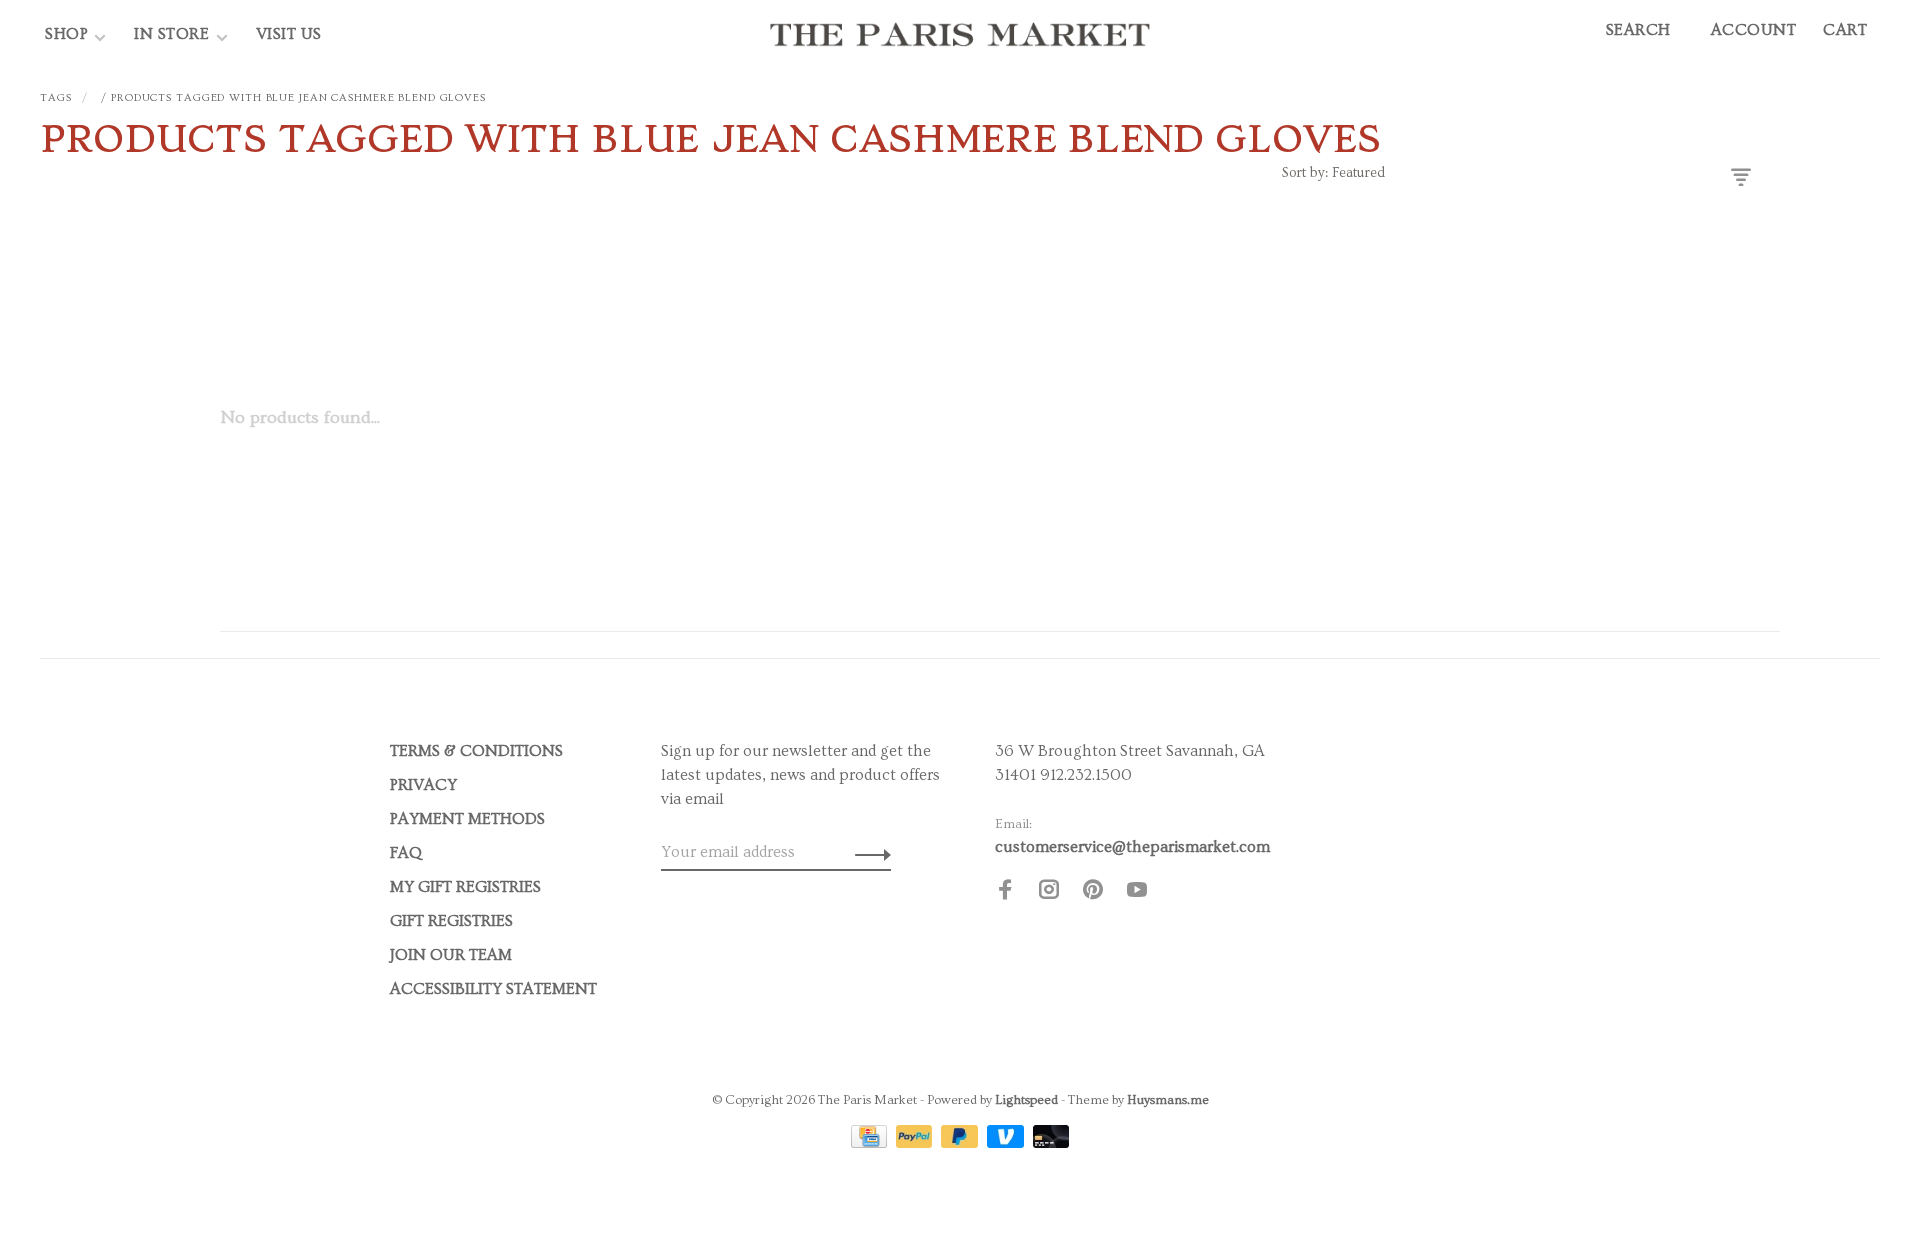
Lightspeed (1026, 1100)
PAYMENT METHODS (467, 819)
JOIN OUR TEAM (451, 955)
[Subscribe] (867, 852)
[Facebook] (1005, 893)
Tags (56, 97)
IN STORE (174, 34)
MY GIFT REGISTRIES (465, 887)
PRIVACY (423, 785)
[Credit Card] (871, 1143)
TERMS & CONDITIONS (476, 751)
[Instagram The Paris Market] (1049, 893)
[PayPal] (916, 1143)
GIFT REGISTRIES (451, 921)
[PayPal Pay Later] (961, 1143)
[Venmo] (1007, 1143)
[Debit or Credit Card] (1051, 1143)
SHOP (66, 34)
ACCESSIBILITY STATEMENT (493, 989)
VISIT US (289, 34)
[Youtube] (1137, 893)
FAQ (406, 853)
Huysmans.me (1168, 1100)
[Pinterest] (1093, 893)
